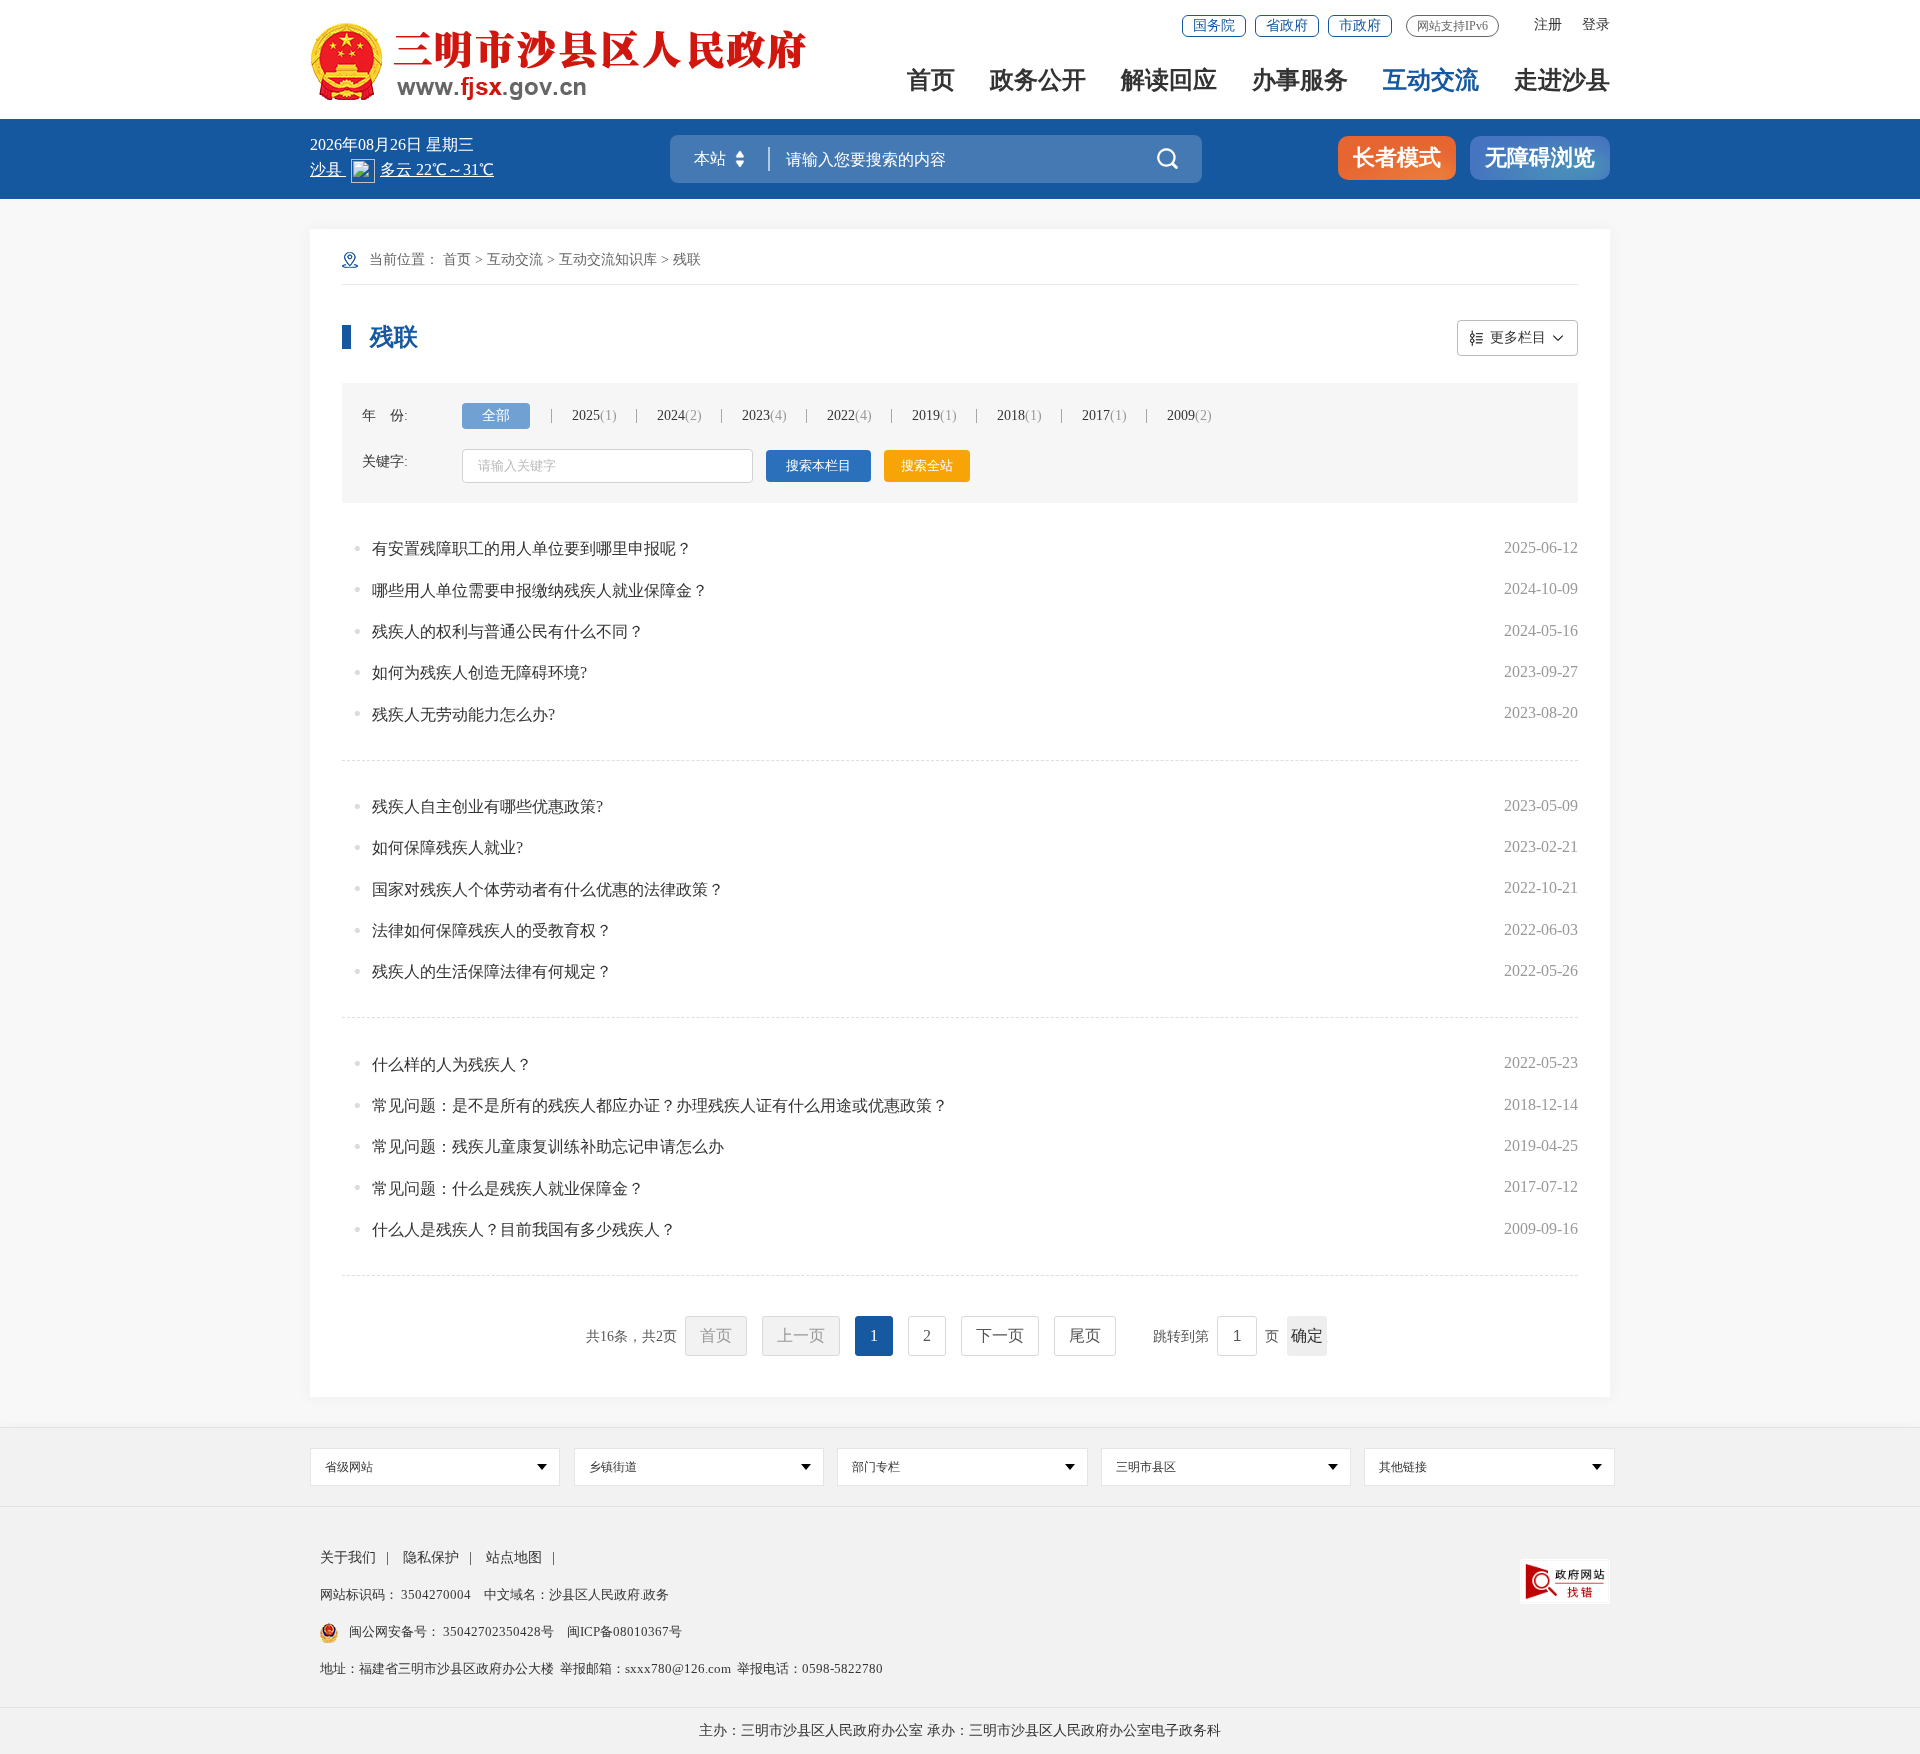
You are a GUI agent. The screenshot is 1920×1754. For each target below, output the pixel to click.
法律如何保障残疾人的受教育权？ (492, 930)
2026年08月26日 (368, 144)
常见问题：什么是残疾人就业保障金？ (508, 1188)
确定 (1307, 1335)
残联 (687, 259)
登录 (1596, 24)
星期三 (450, 144)
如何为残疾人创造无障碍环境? (479, 672)
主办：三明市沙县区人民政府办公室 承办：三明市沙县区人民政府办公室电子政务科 (960, 1730)
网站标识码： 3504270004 (397, 1594)
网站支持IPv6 (1452, 26)
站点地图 (514, 1557)
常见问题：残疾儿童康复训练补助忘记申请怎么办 (548, 1146)
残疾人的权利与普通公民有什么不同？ (508, 631)
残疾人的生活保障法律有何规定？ (492, 971)
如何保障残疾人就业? (447, 847)
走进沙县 (1562, 81)
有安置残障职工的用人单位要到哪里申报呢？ (532, 548)
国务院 (1214, 25)
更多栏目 (1518, 337)
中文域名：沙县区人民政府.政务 (576, 1594)
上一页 (801, 1335)
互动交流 (1431, 81)
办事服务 (1300, 81)
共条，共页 (631, 1336)
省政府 (1287, 25)
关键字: (385, 461)
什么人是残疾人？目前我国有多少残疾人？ (524, 1229)
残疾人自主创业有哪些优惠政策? (487, 806)
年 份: (385, 415)
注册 (1548, 24)
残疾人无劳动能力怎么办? (463, 714)
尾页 (1085, 1335)
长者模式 (1397, 157)
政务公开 (1038, 81)
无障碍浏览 (1540, 157)
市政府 (1360, 25)
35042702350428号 (498, 1631)
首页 (931, 81)
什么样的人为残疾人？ (452, 1064)
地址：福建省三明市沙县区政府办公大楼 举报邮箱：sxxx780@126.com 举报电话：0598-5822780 (601, 1668)
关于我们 (348, 1557)
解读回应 (1169, 81)
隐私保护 (431, 1557)
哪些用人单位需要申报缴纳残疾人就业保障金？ (540, 590)
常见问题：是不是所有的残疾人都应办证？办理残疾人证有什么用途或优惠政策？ (660, 1105)
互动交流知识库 (608, 259)
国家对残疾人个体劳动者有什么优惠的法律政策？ (548, 889)
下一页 (1000, 1335)
